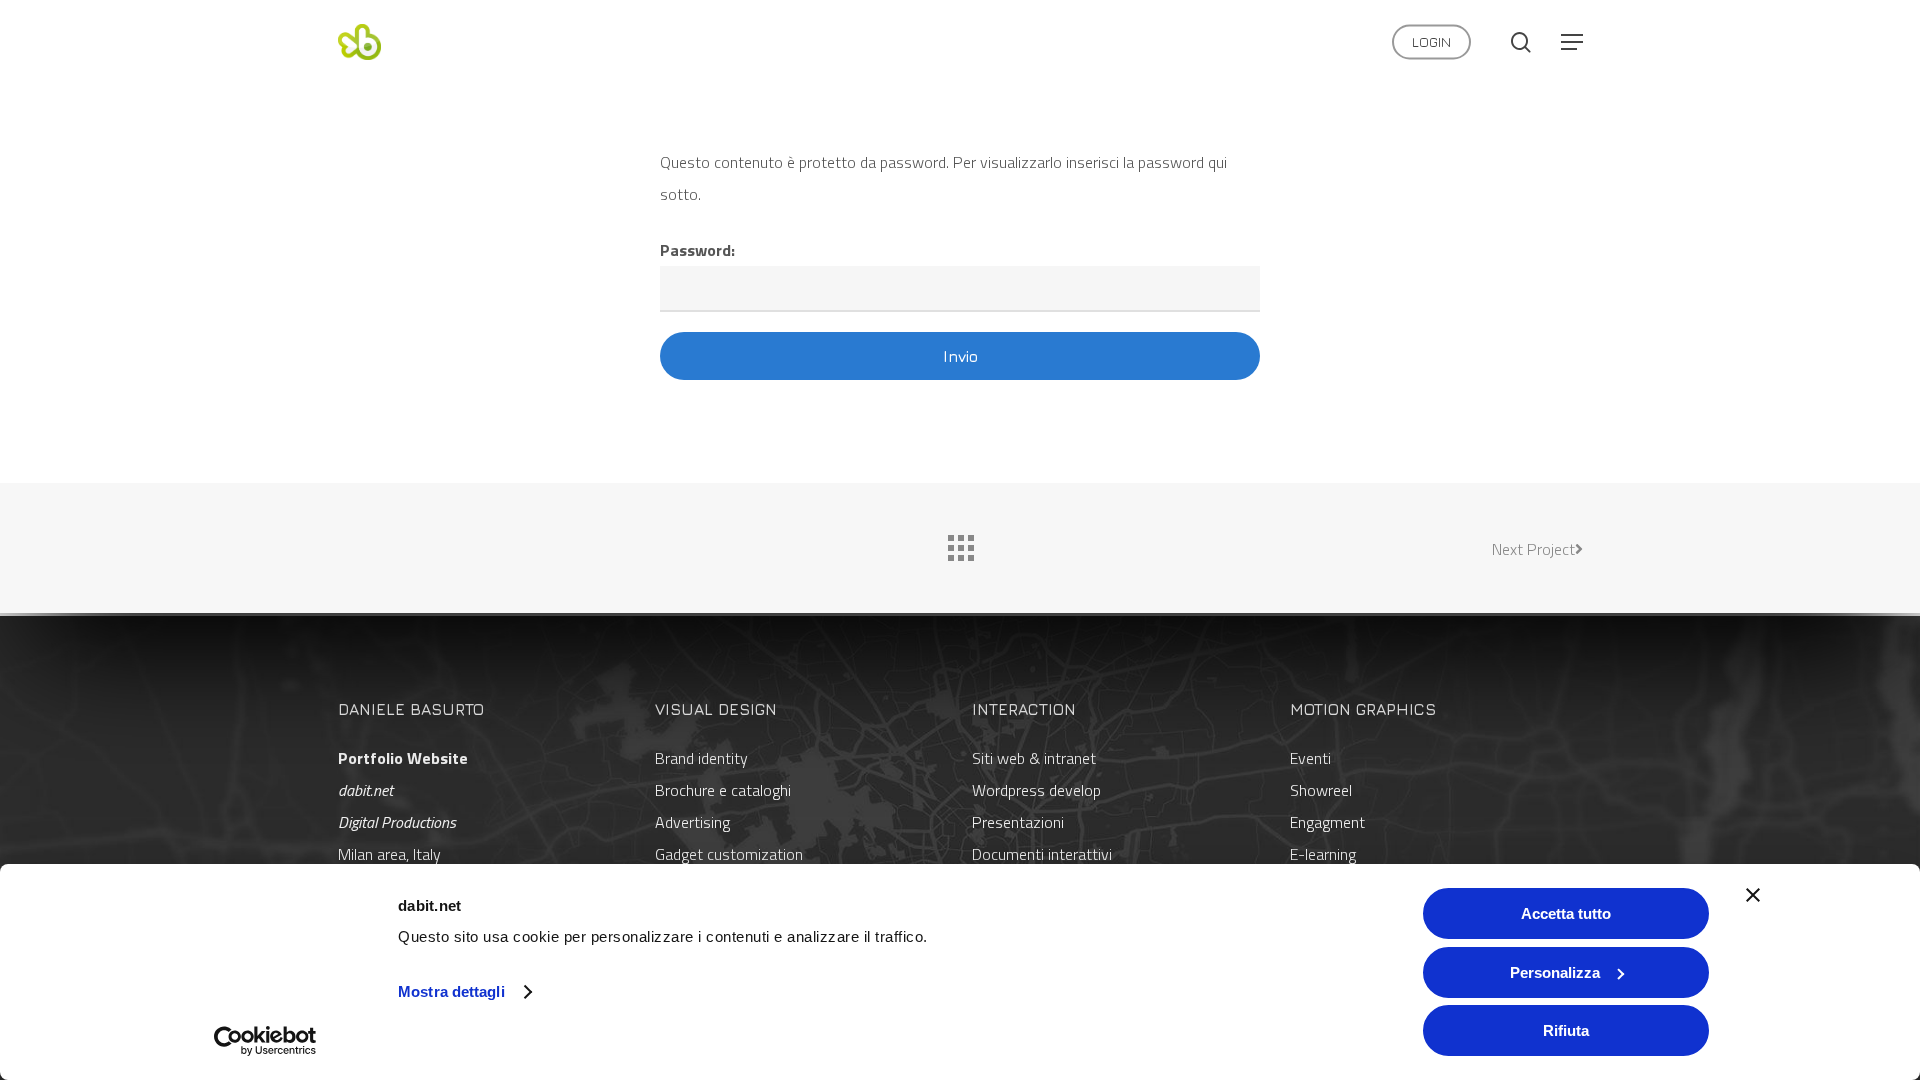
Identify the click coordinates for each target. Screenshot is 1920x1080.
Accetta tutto (1566, 913)
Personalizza (1555, 972)
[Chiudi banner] (1753, 895)
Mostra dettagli (451, 991)
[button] (1572, 42)
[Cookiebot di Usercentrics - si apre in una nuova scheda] (265, 1041)
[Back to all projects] (960, 543)
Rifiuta (1566, 1030)
